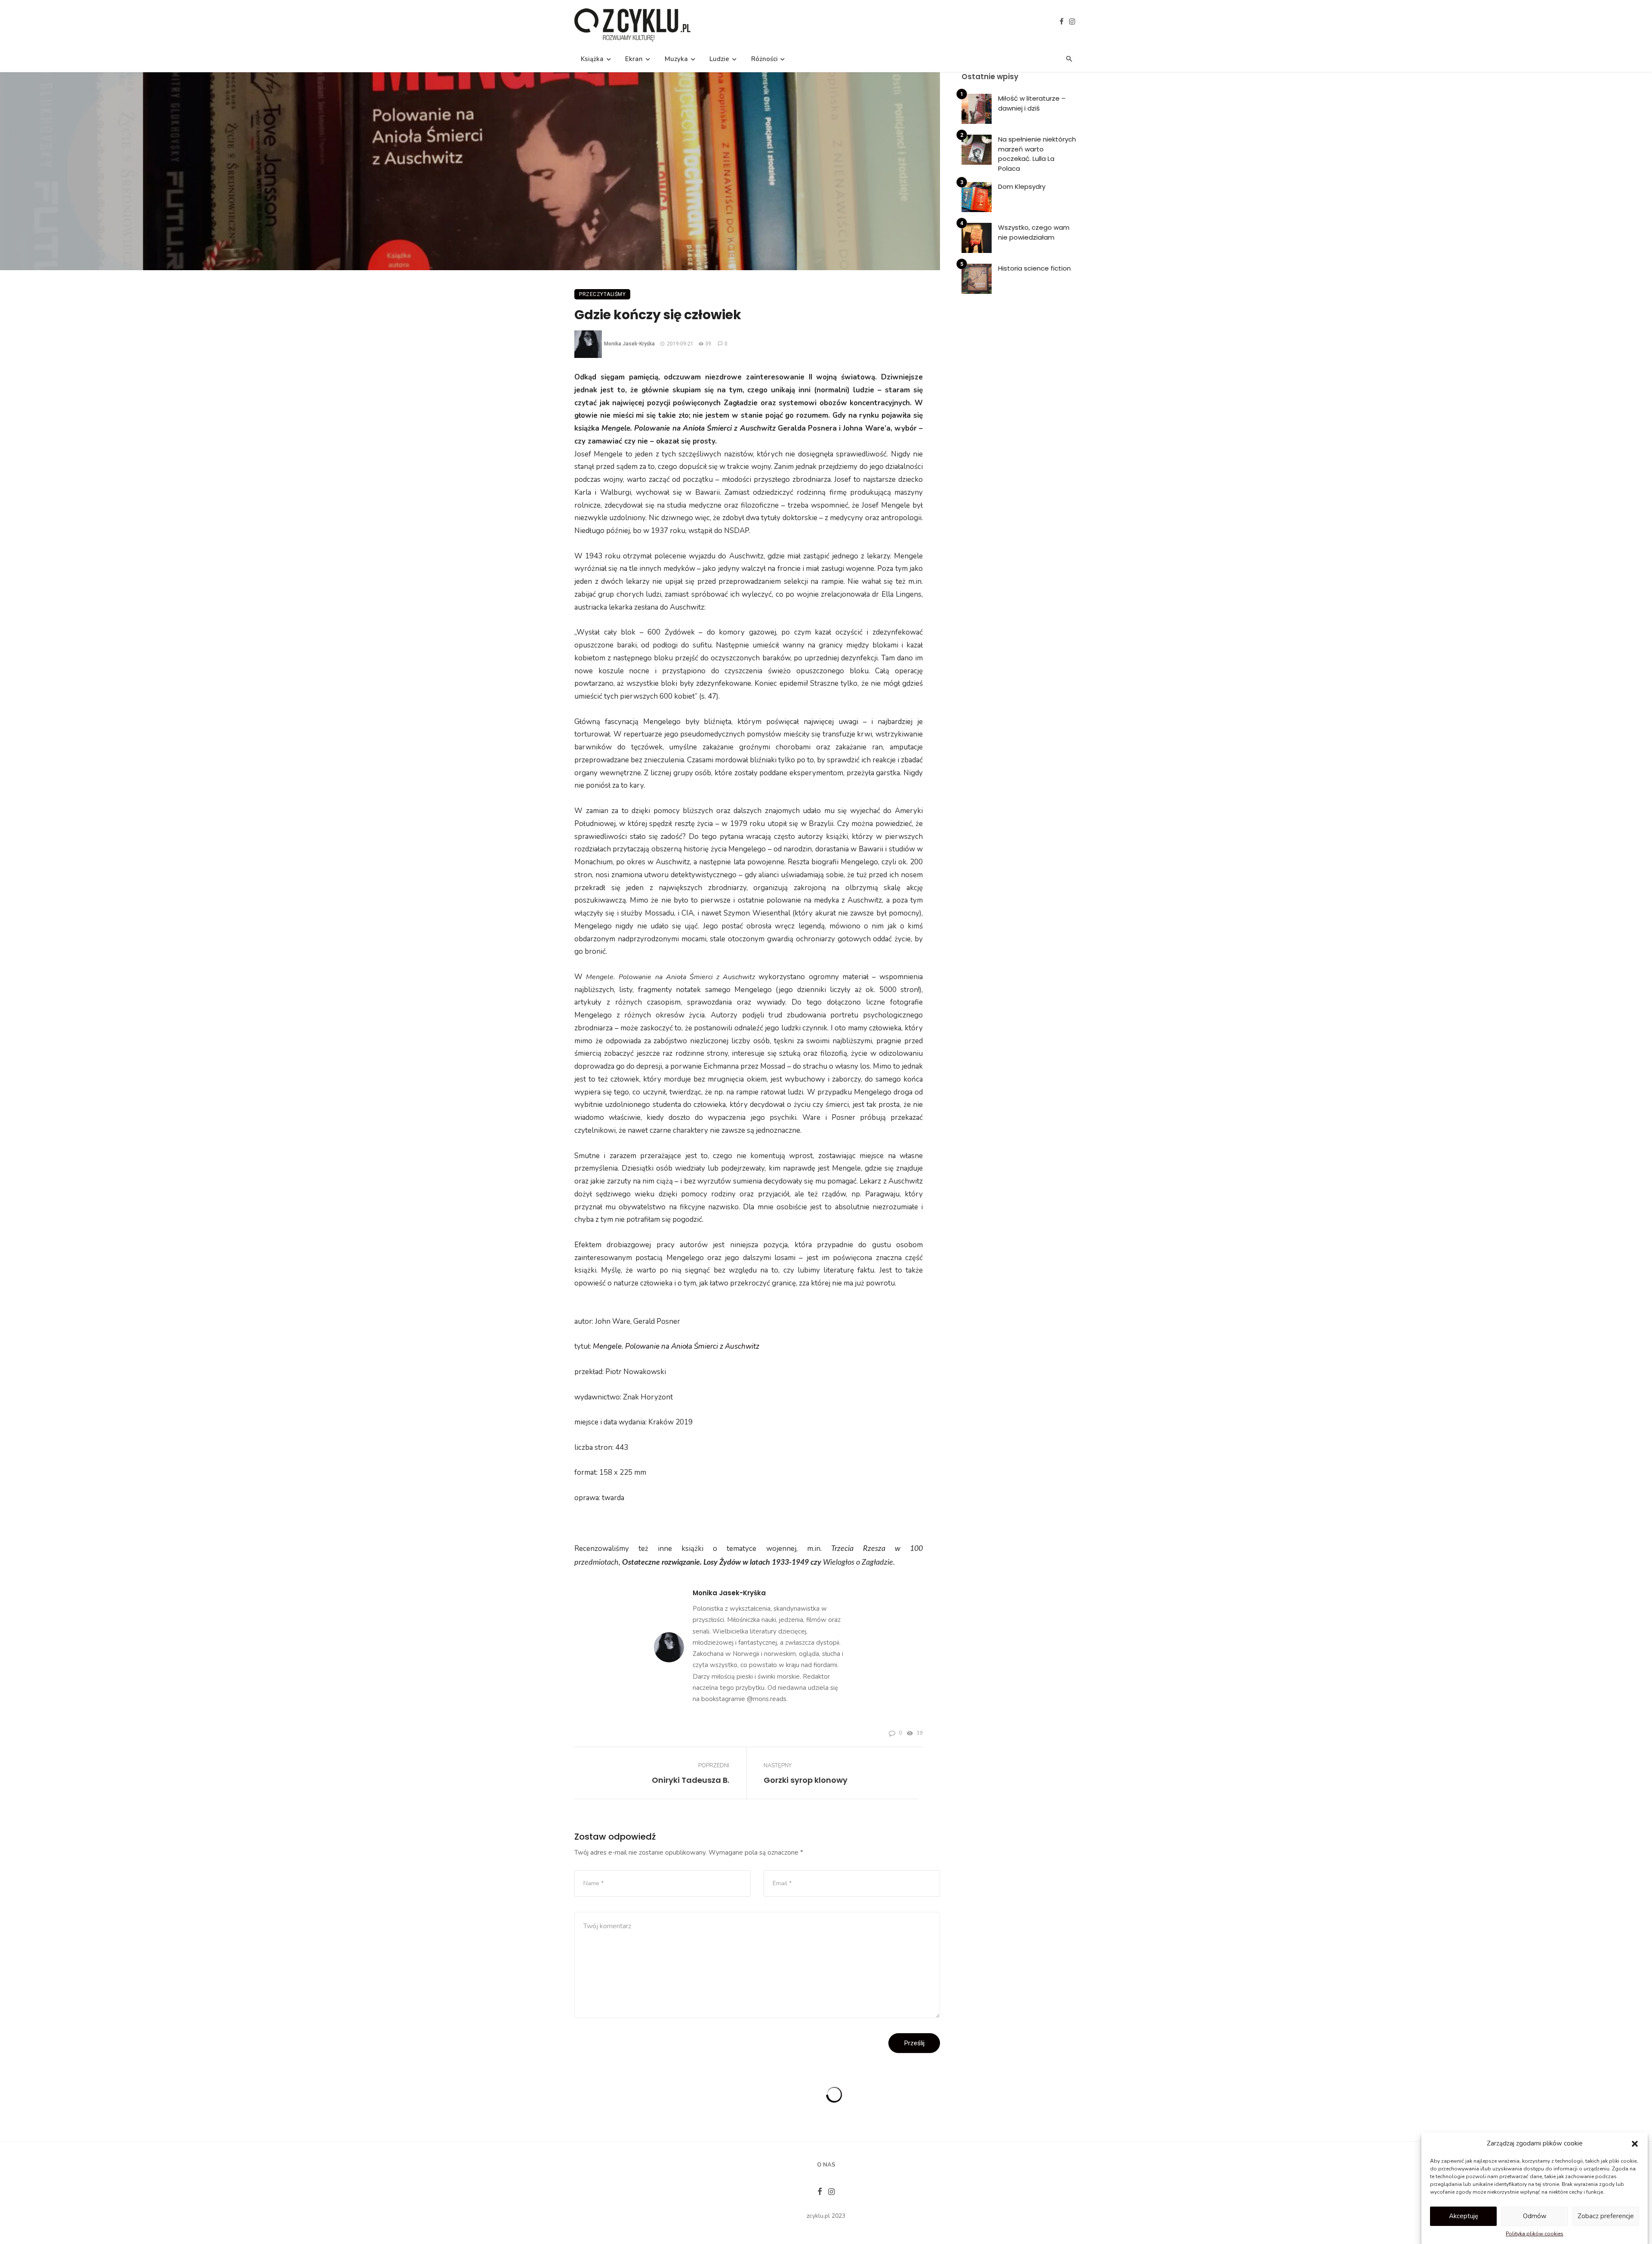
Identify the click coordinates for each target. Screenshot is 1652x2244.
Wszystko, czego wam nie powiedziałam (1034, 232)
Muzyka (676, 59)
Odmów (1535, 2216)
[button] (1635, 2144)
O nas (826, 2165)
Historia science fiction (1034, 268)
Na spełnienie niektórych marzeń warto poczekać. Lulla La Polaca (1037, 154)
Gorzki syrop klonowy (806, 1780)
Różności (764, 59)
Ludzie (719, 59)
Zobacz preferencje (1606, 2216)
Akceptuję (1464, 2216)
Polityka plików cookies (1535, 2234)
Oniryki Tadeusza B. (690, 1780)
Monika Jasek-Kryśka (629, 344)
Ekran (634, 59)
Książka (592, 59)
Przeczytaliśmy (602, 294)
